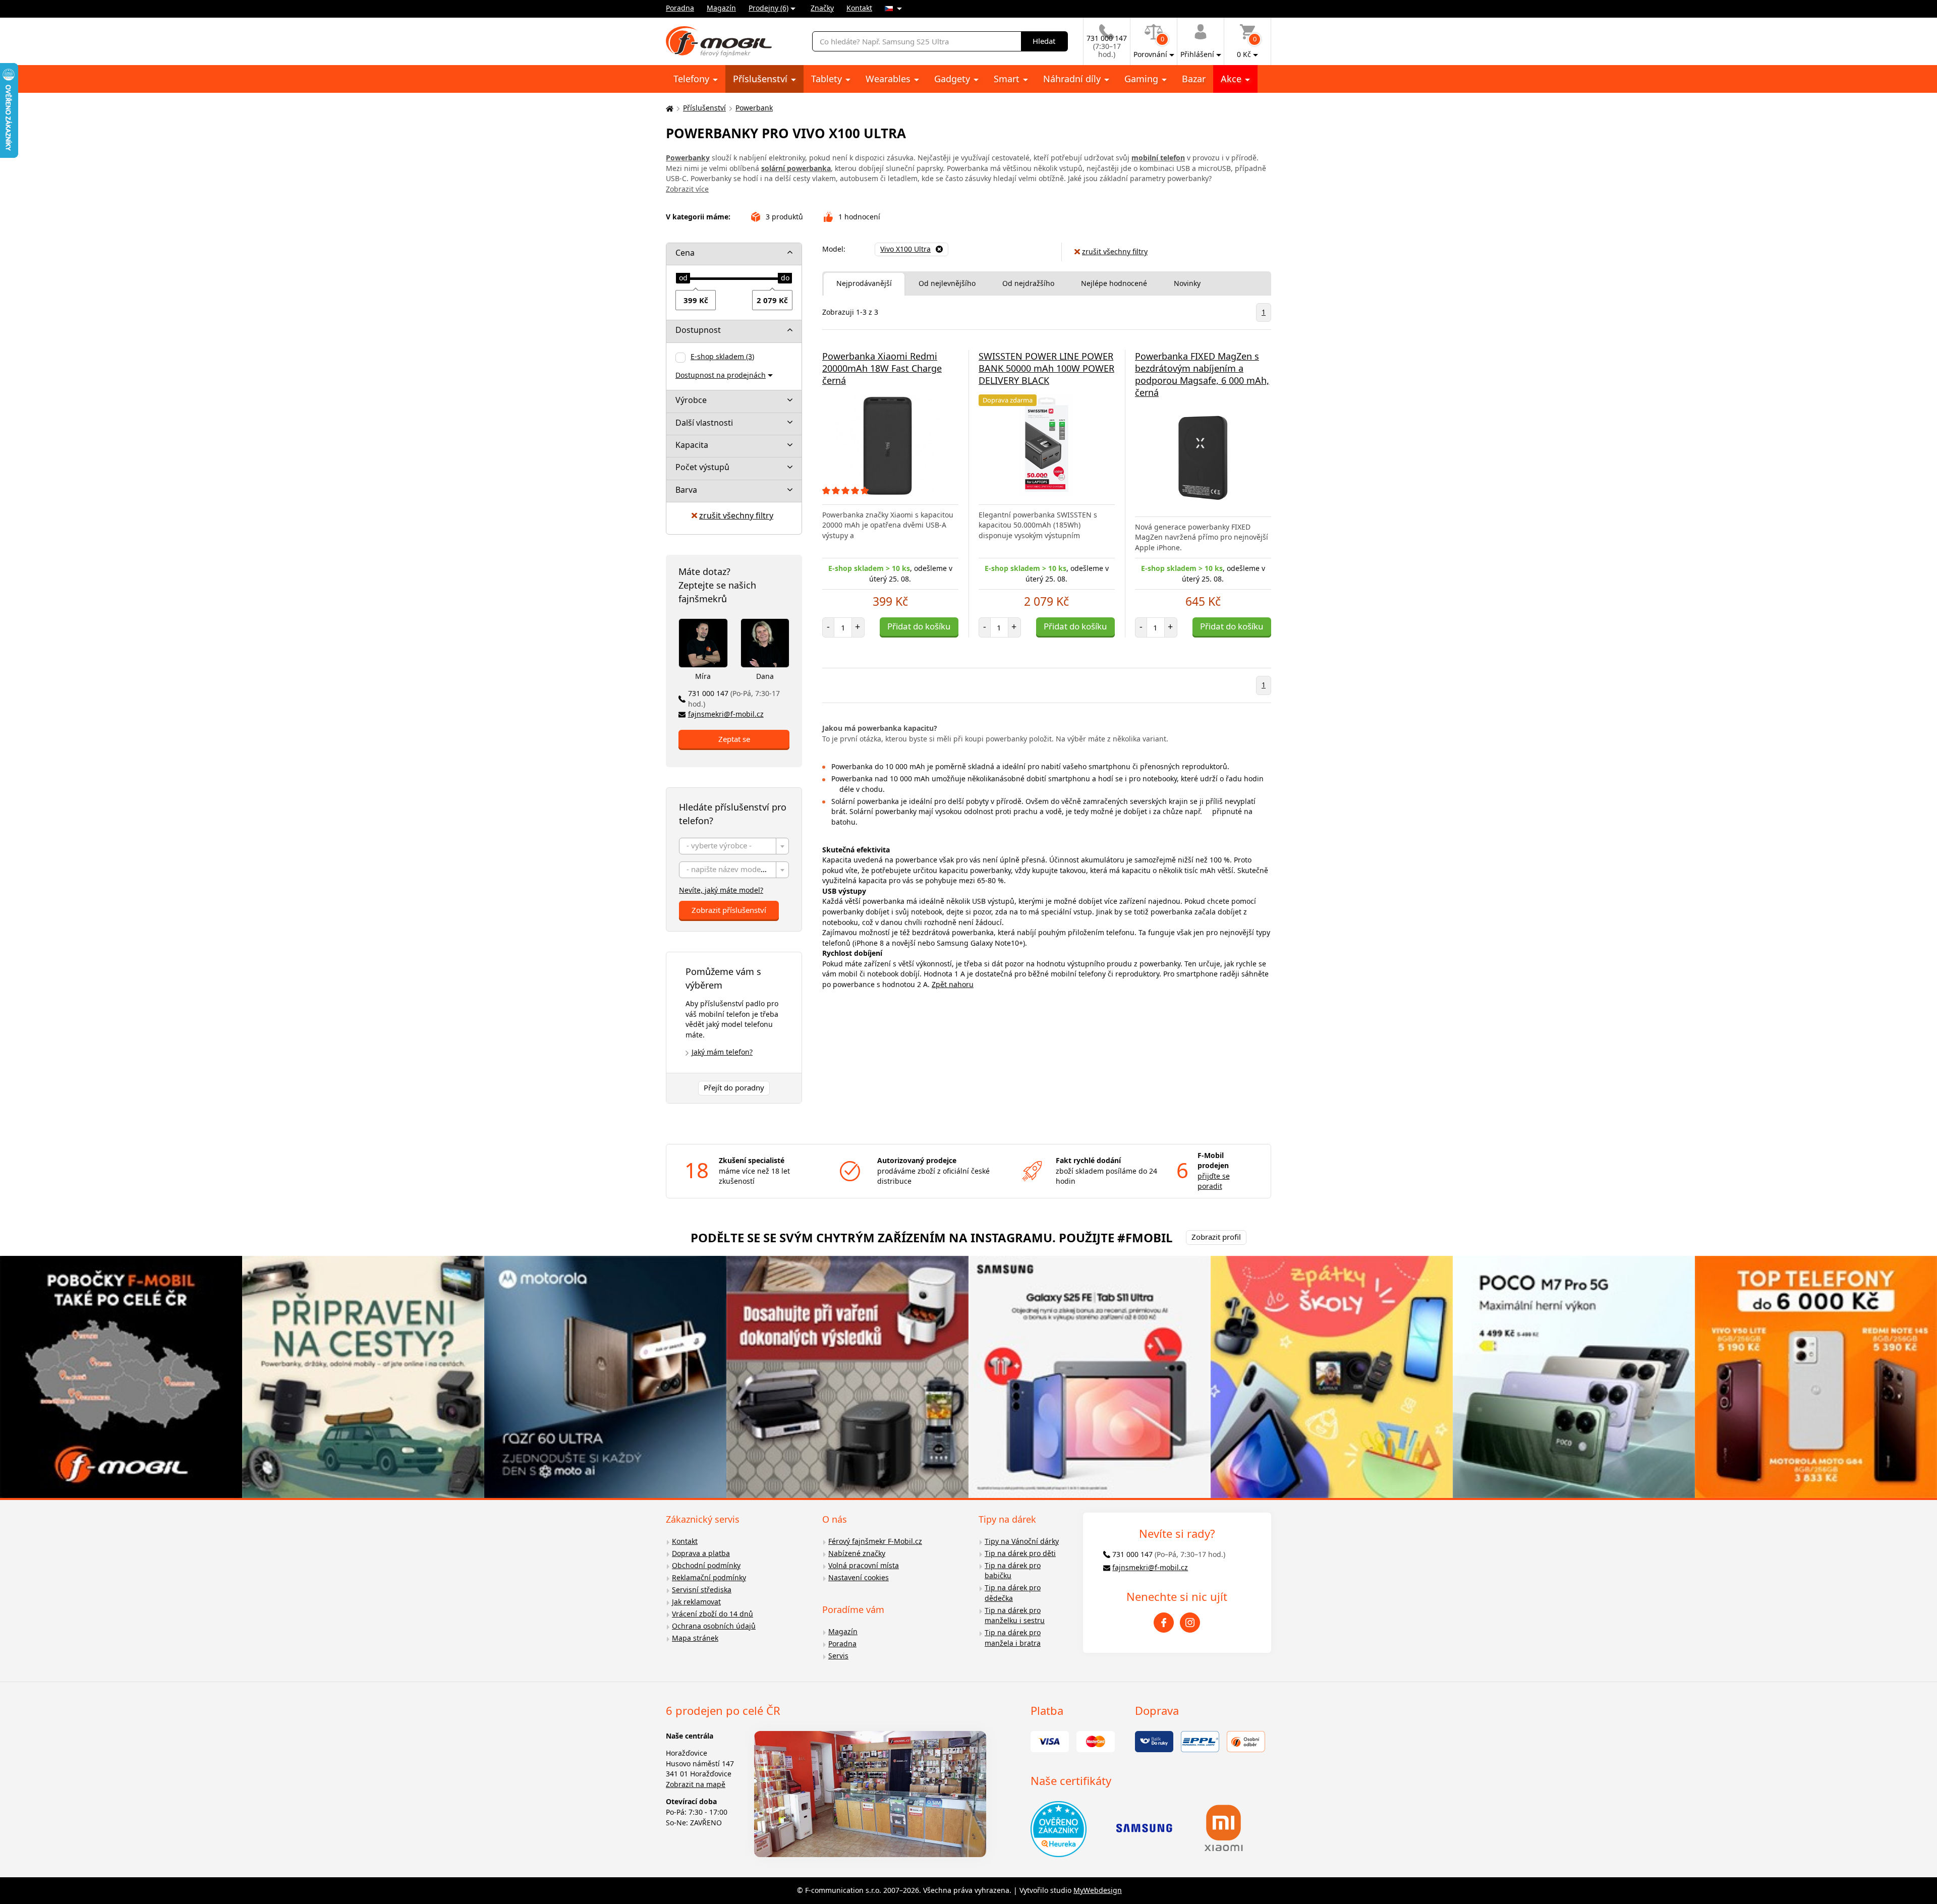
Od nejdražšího (1028, 283)
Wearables (889, 79)
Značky (822, 8)
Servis (838, 1656)
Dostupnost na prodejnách (721, 375)
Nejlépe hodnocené (1114, 283)
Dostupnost (698, 330)
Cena (685, 253)
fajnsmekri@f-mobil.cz (726, 714)
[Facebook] (1164, 1623)
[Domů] (668, 108)
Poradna (680, 8)
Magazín (721, 8)
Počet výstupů (702, 467)
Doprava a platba (701, 1553)
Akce (1232, 79)
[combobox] (734, 846)
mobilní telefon (1158, 158)
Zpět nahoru (953, 984)
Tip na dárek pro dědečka (1013, 1593)
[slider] (683, 278)
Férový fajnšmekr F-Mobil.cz (875, 1541)
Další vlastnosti (704, 423)
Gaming (1143, 79)
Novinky (1187, 283)
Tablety (828, 79)
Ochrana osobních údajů (714, 1626)
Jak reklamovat (696, 1602)
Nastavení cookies (859, 1577)
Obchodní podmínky (706, 1565)
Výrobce (691, 400)
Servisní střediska (702, 1590)
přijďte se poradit (1214, 1181)
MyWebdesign (1098, 1890)
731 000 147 (734, 699)
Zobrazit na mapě (696, 1784)
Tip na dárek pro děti (1020, 1553)
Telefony (693, 79)
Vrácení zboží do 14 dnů (713, 1614)
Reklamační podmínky (709, 1577)
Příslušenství (761, 79)
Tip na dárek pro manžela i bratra (1013, 1638)
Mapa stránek (695, 1638)
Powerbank (754, 108)
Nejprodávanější (864, 283)
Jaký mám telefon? (722, 1052)
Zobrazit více (687, 189)
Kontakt (859, 8)
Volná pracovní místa (864, 1565)
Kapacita (692, 445)
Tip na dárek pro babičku (1013, 1571)
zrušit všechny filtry (736, 515)
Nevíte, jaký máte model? (721, 890)
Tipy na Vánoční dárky (1022, 1541)
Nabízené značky (857, 1553)
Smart (1008, 79)
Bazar (1194, 79)
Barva (686, 490)
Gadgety (953, 79)
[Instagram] (1190, 1623)
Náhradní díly (1073, 79)
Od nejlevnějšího (947, 283)
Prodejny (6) (768, 8)
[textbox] (734, 847)
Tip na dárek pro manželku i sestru (1015, 1615)
